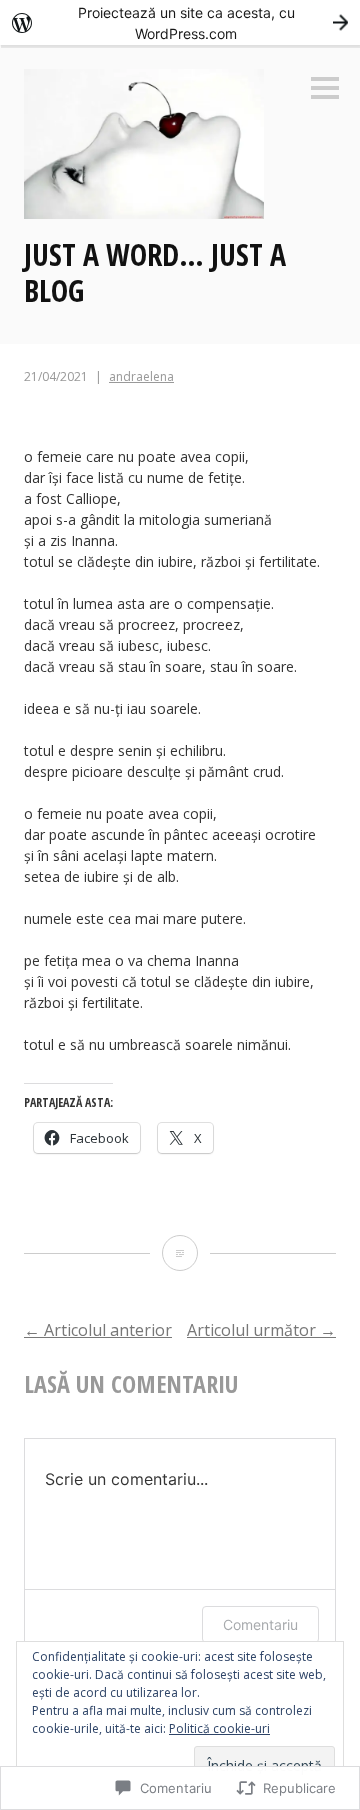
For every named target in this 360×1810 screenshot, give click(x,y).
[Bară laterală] (325, 89)
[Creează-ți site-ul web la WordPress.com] (180, 22)
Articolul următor (261, 1330)
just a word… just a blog (155, 272)
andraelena (141, 376)
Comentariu (260, 1624)
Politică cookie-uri (219, 1728)
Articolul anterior (98, 1330)
